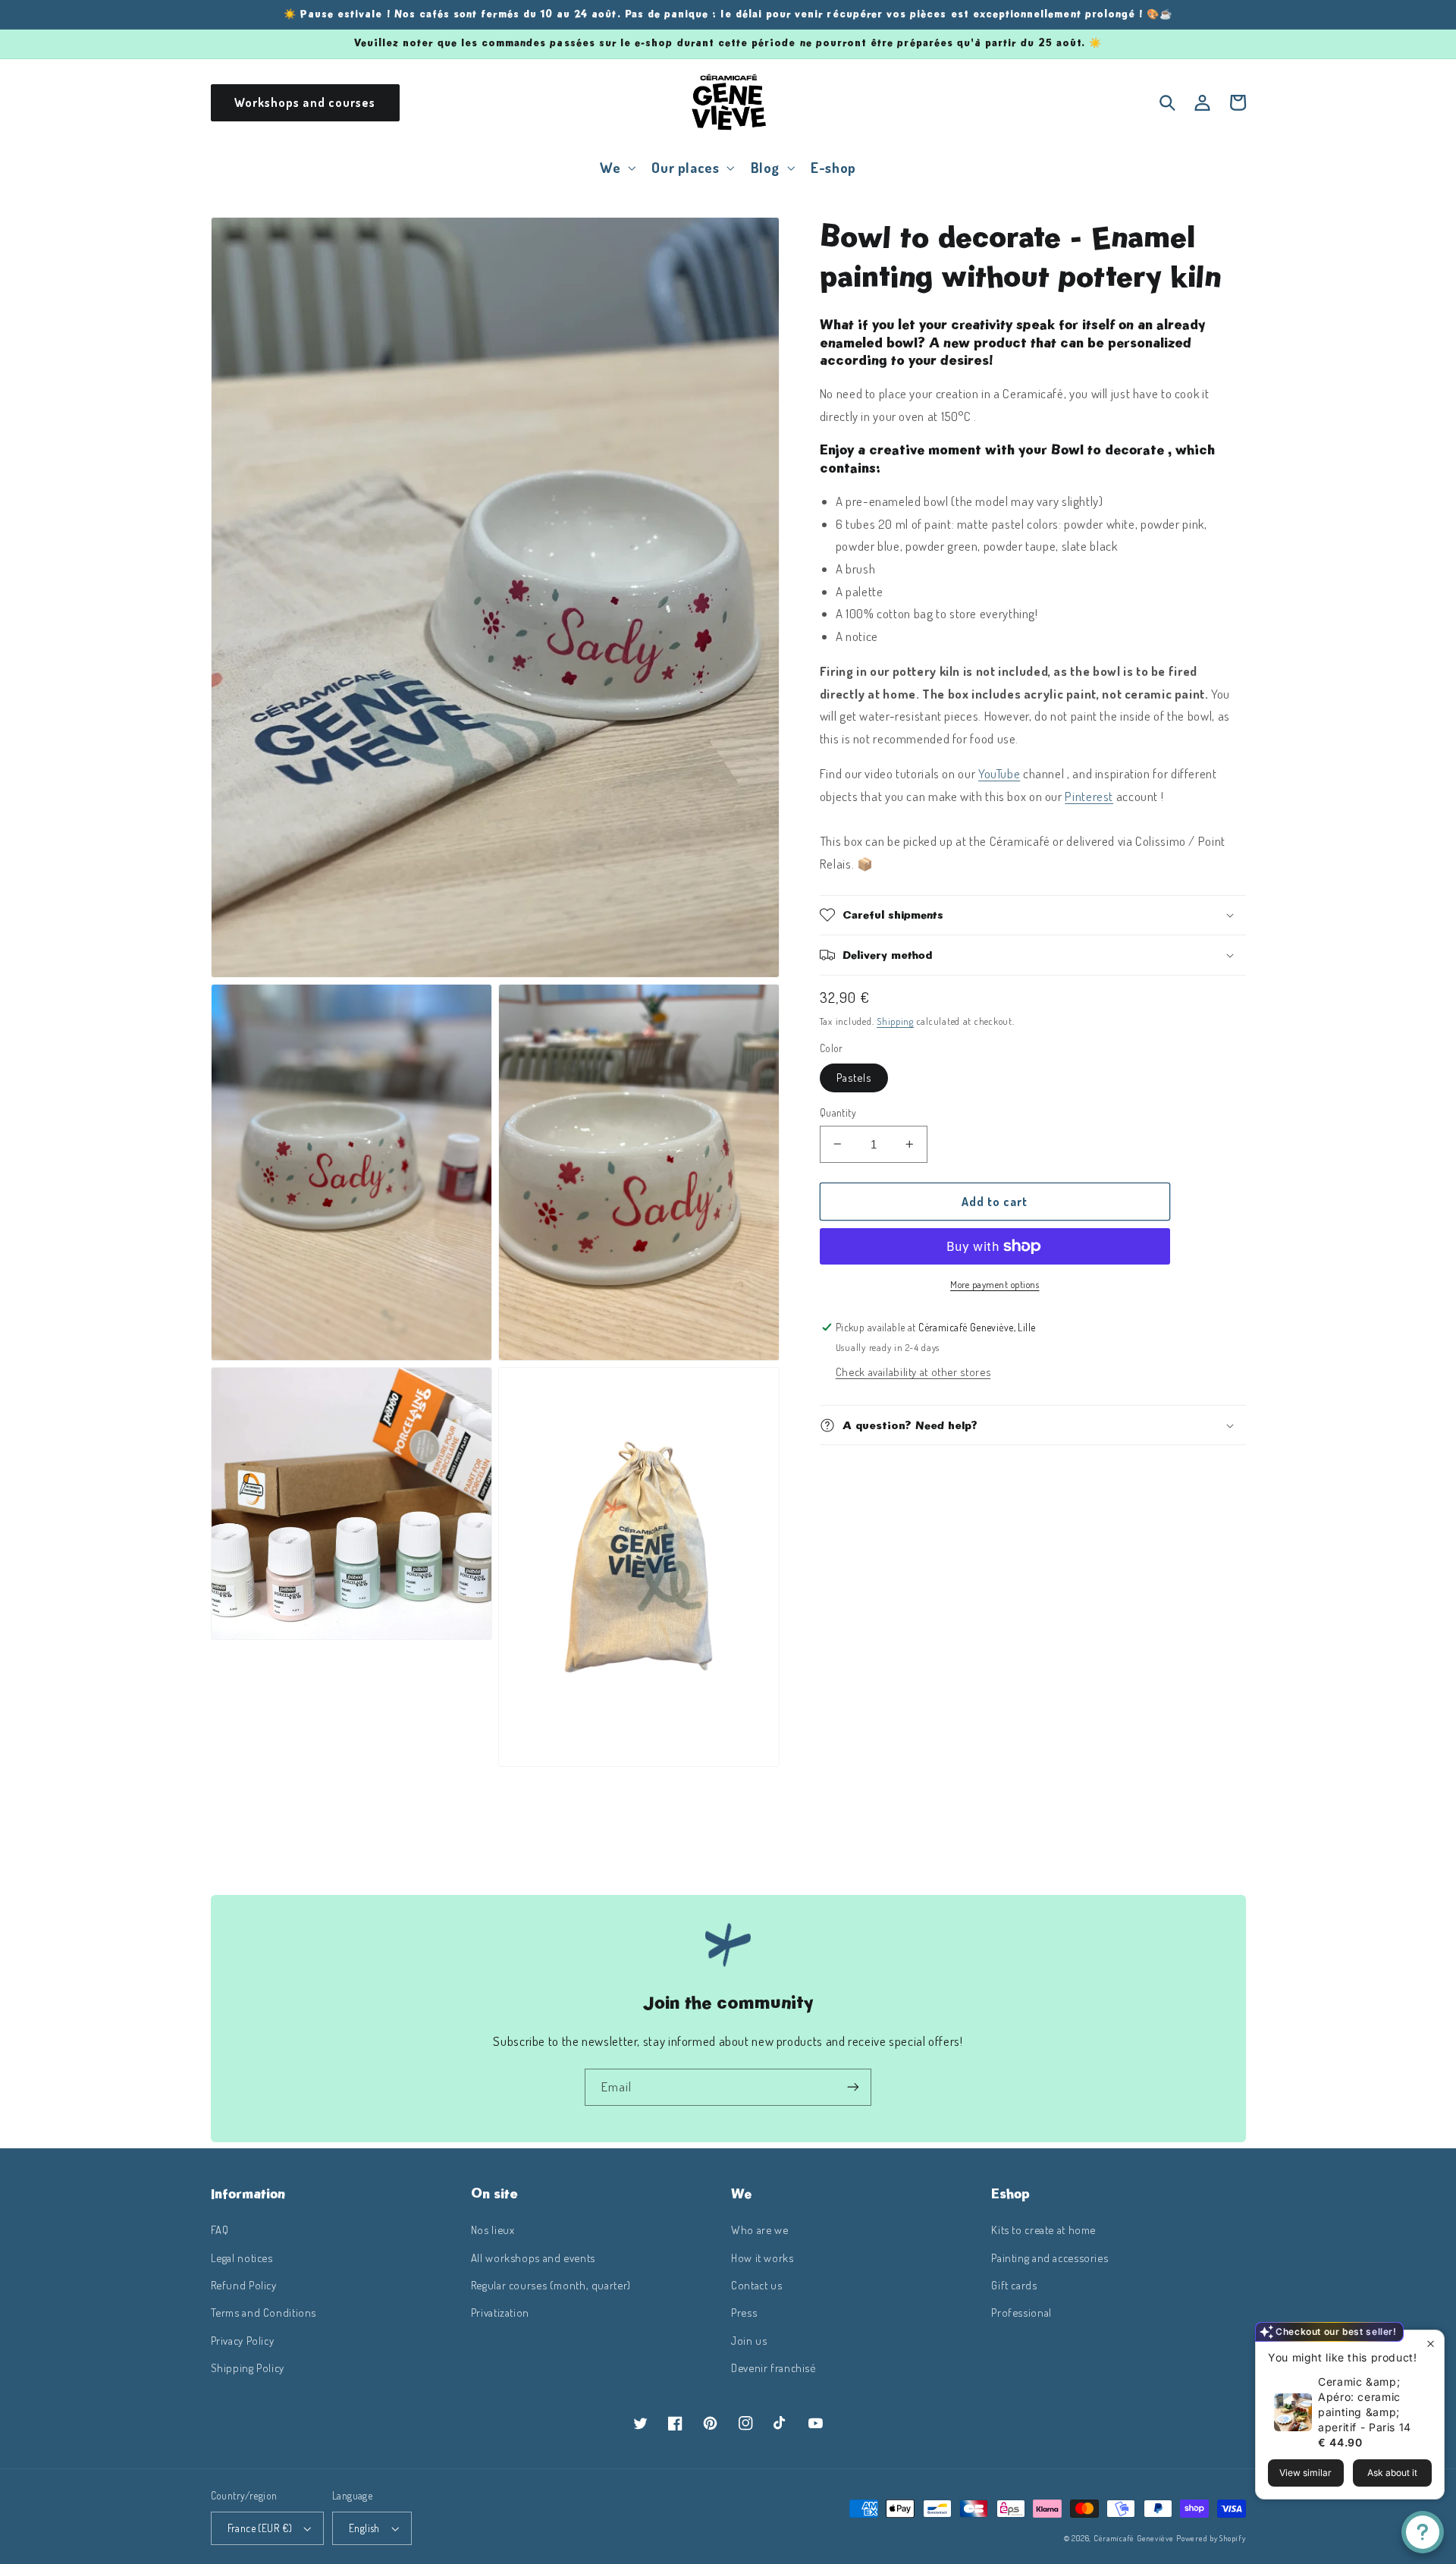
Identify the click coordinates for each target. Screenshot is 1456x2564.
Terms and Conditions (264, 2312)
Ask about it (1392, 2473)
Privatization (500, 2312)
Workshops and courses (305, 102)
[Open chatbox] (1423, 2532)
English (364, 2528)
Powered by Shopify (1211, 2538)
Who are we (759, 2229)
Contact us (756, 2285)
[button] (617, 167)
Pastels (854, 1077)
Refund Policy (244, 2285)
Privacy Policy (243, 2340)
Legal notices (242, 2258)
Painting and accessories (1050, 2258)
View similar (1305, 2473)
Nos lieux (493, 2229)
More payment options (995, 1284)
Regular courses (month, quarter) (551, 2285)
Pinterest (1089, 796)
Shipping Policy (248, 2368)
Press (744, 2312)
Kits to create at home (1043, 2229)
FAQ (220, 2229)
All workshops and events (533, 2258)
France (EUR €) (260, 2528)
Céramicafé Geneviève (1134, 2538)
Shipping (895, 1021)
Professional (1021, 2312)
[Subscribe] (853, 2087)
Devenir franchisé (773, 2368)
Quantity (838, 1112)
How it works (763, 2258)
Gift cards (1014, 2285)
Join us (749, 2340)
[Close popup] (1431, 2344)
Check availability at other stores (913, 1372)
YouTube (999, 773)
